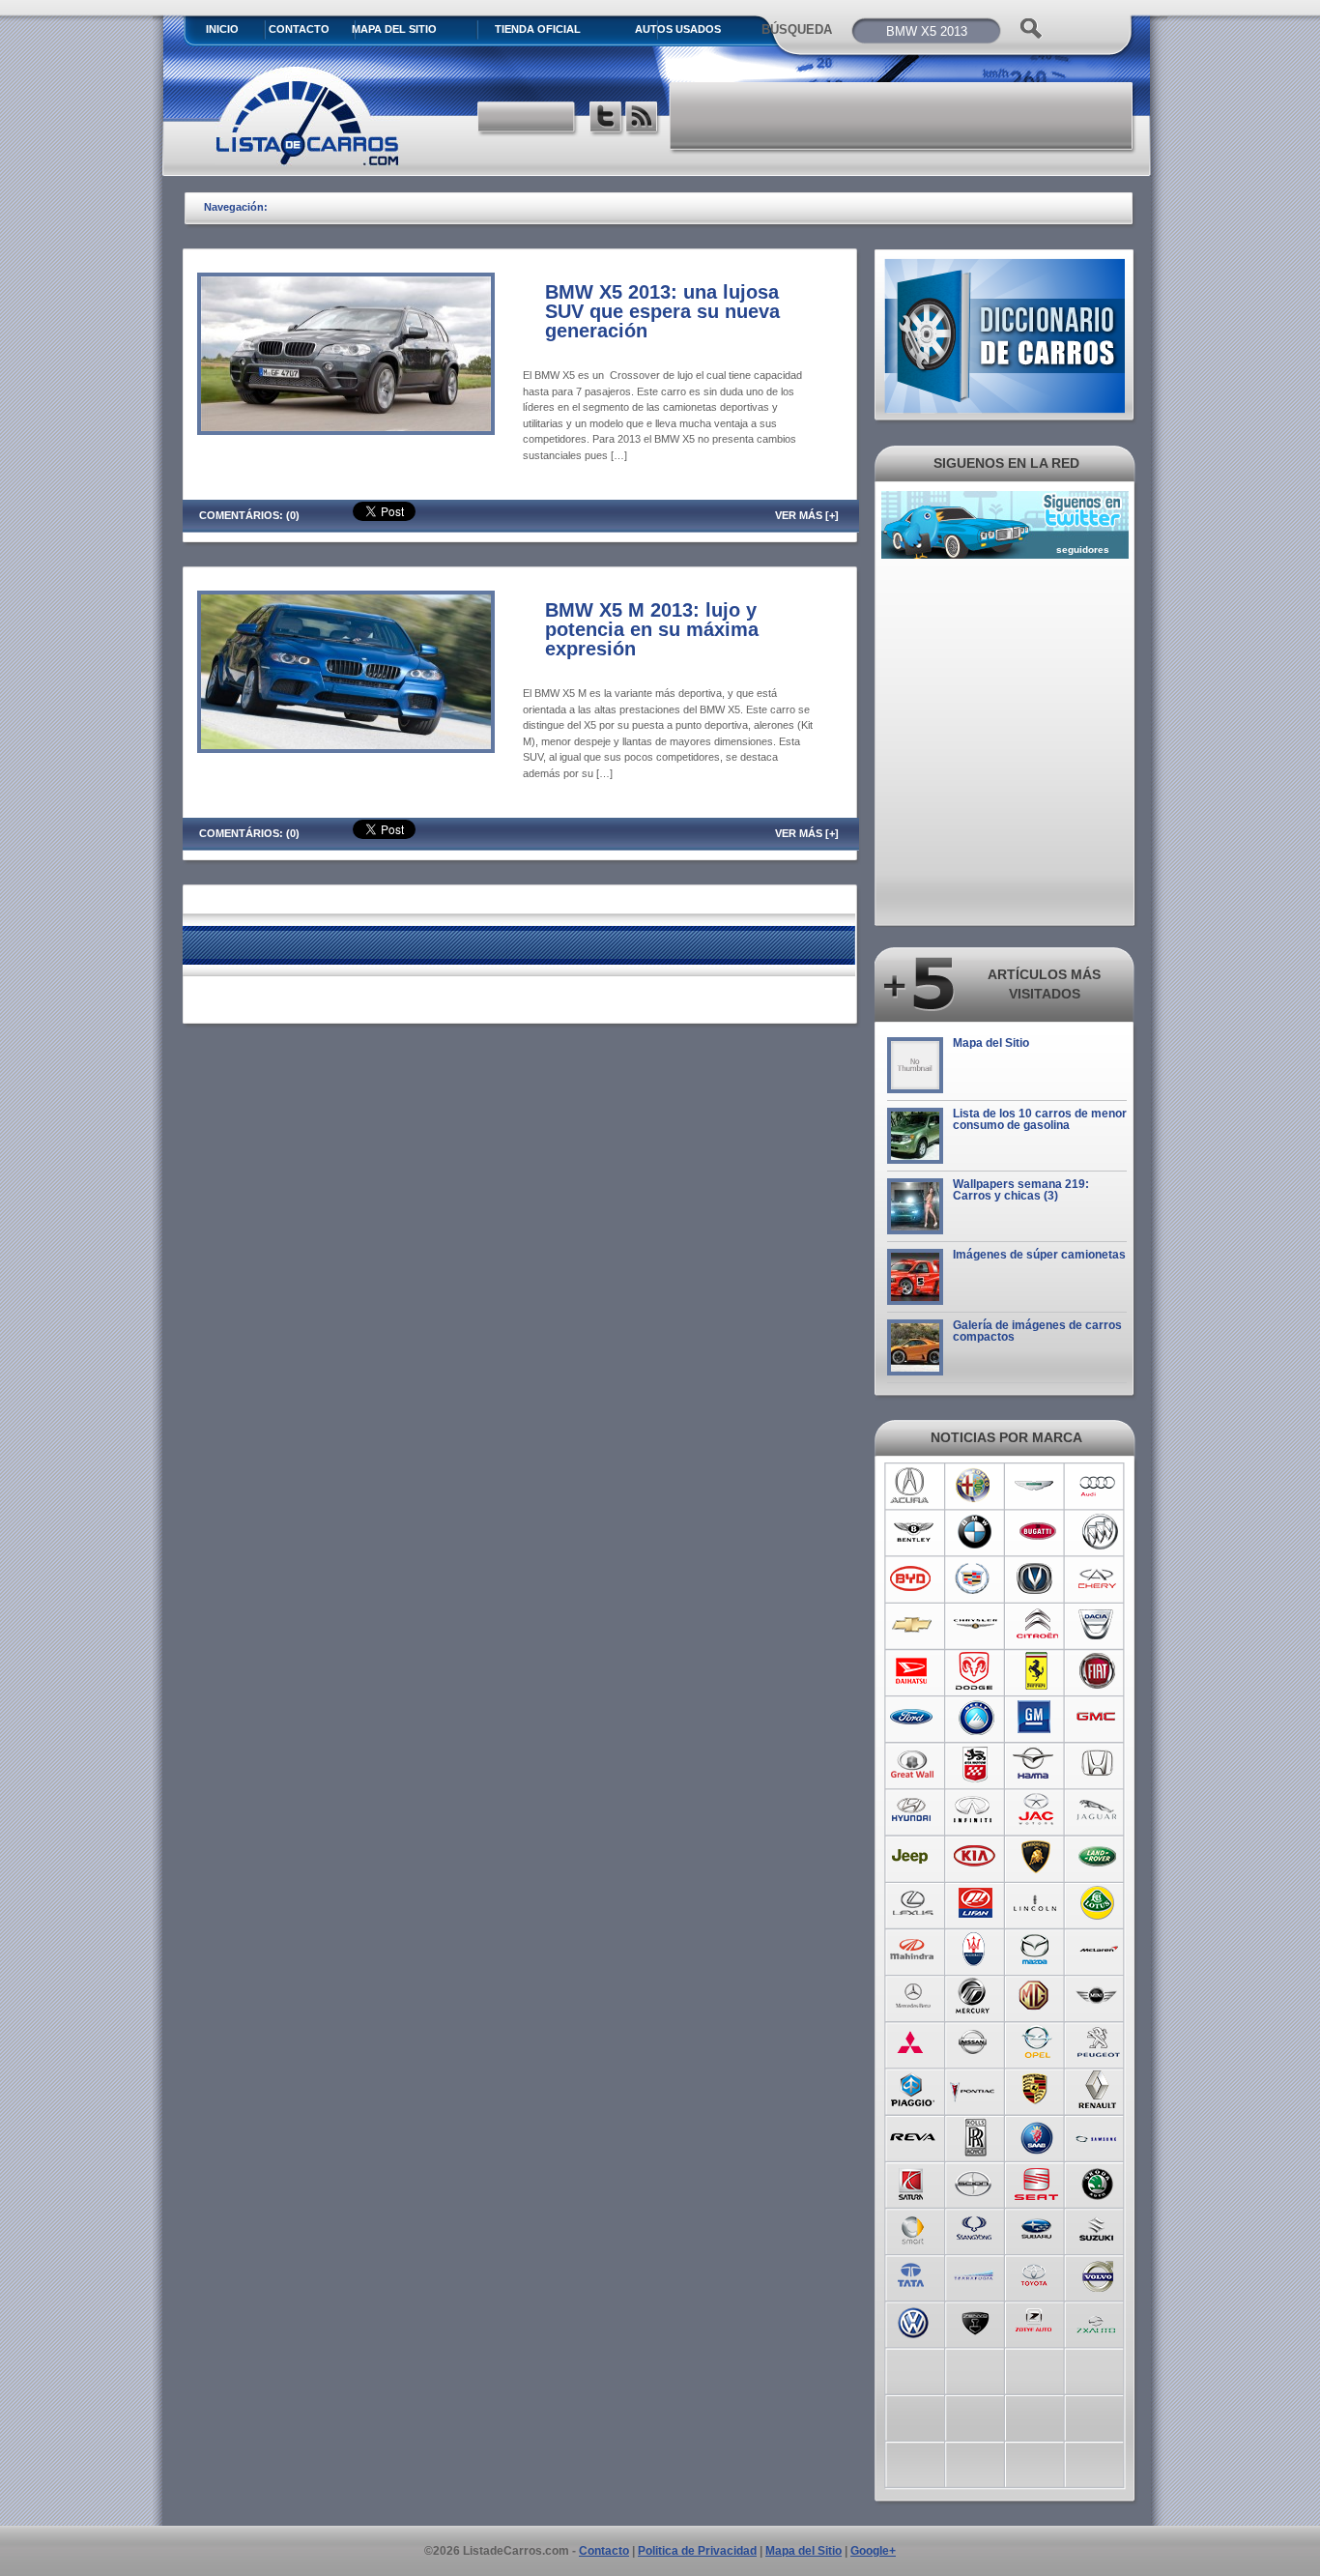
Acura (913, 1486)
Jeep (913, 1857)
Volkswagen (913, 2321)
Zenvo (975, 2321)
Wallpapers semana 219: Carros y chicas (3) (1021, 1190)
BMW (975, 1532)
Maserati (975, 1950)
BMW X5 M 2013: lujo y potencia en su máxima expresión (652, 629)
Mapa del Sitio (991, 1043)
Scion (975, 2182)
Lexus (913, 1903)
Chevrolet (913, 1625)
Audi (1098, 1486)
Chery (1098, 1578)
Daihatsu (913, 1671)
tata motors (913, 2274)
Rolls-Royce (975, 2135)
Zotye (1036, 2321)
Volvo (1098, 2274)
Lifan (975, 1903)
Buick (1098, 1532)
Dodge (975, 1671)
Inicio (222, 29)
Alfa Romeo (975, 1486)
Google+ (873, 2551)
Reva (913, 2135)
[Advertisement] (903, 116)
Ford (913, 1718)
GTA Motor (975, 1764)
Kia (975, 1857)
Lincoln (1036, 1903)
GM (1036, 1718)
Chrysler (975, 1625)
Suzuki (1098, 2228)
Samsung (1098, 2135)
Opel (1036, 2042)
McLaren (1098, 1950)
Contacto (299, 29)
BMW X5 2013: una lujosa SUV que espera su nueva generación (662, 311)
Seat (1036, 2182)
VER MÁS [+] (807, 515)
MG (1036, 1996)
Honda (1098, 1764)
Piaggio (913, 2089)
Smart (913, 2228)
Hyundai (913, 1810)
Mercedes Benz (913, 1996)
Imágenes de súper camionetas (1039, 1255)
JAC (1036, 1810)
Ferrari (1036, 1671)
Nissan (975, 2042)
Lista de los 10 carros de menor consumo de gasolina (1040, 1119)
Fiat (1098, 1671)
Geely (975, 1718)
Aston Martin (1036, 1486)
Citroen (1036, 1625)
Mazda (1036, 1950)
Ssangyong (975, 2228)
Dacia (1098, 1625)
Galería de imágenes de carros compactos (1037, 1331)
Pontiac (975, 2089)
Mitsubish (913, 2042)
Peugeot (1098, 2042)
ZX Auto (1098, 2321)
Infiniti (975, 1810)
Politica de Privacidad (697, 2551)
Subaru (1036, 2228)
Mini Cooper (1098, 1996)
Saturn (913, 2182)
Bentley (913, 1532)
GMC (1098, 1718)
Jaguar (1098, 1810)
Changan (1036, 1578)
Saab (1036, 2135)
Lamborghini (1036, 1857)
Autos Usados (678, 29)
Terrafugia (975, 2274)
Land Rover (1098, 1857)
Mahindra (913, 1950)
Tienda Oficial (538, 29)
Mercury (975, 1996)
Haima (1036, 1764)
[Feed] (643, 119)
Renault (1098, 2089)
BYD (913, 1578)
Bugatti (1036, 1532)
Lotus (1098, 1903)
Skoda (1098, 2182)
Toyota (1036, 2274)
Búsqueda (797, 29)
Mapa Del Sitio (394, 29)
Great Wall (913, 1764)
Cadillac (975, 1578)
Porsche (1036, 2089)
